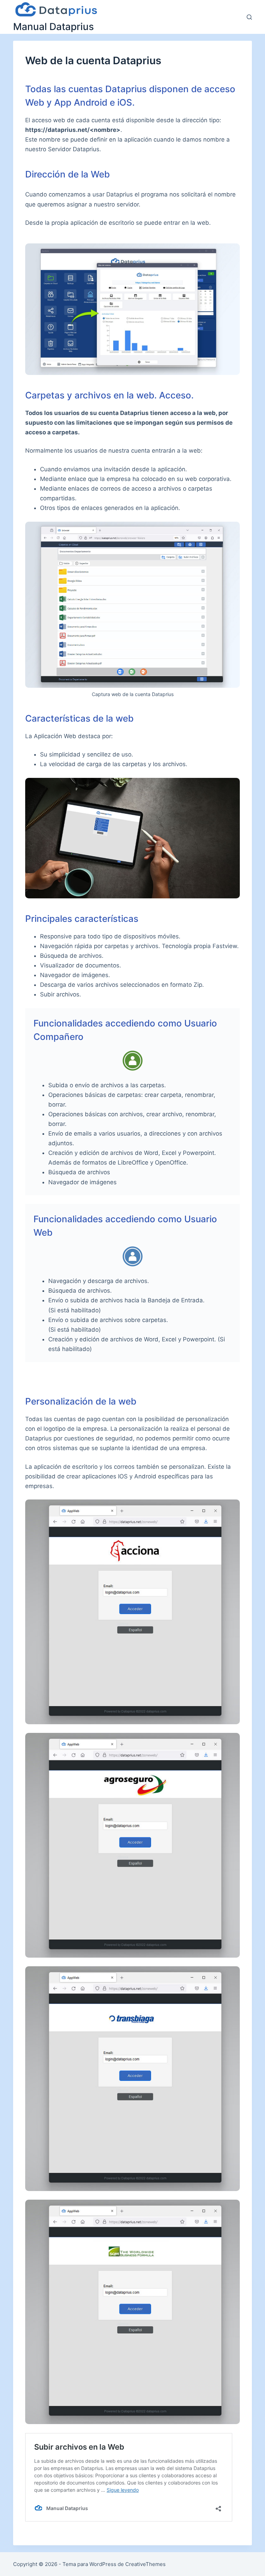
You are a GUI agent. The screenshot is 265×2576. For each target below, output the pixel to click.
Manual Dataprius (53, 27)
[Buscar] (249, 17)
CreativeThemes (145, 2564)
